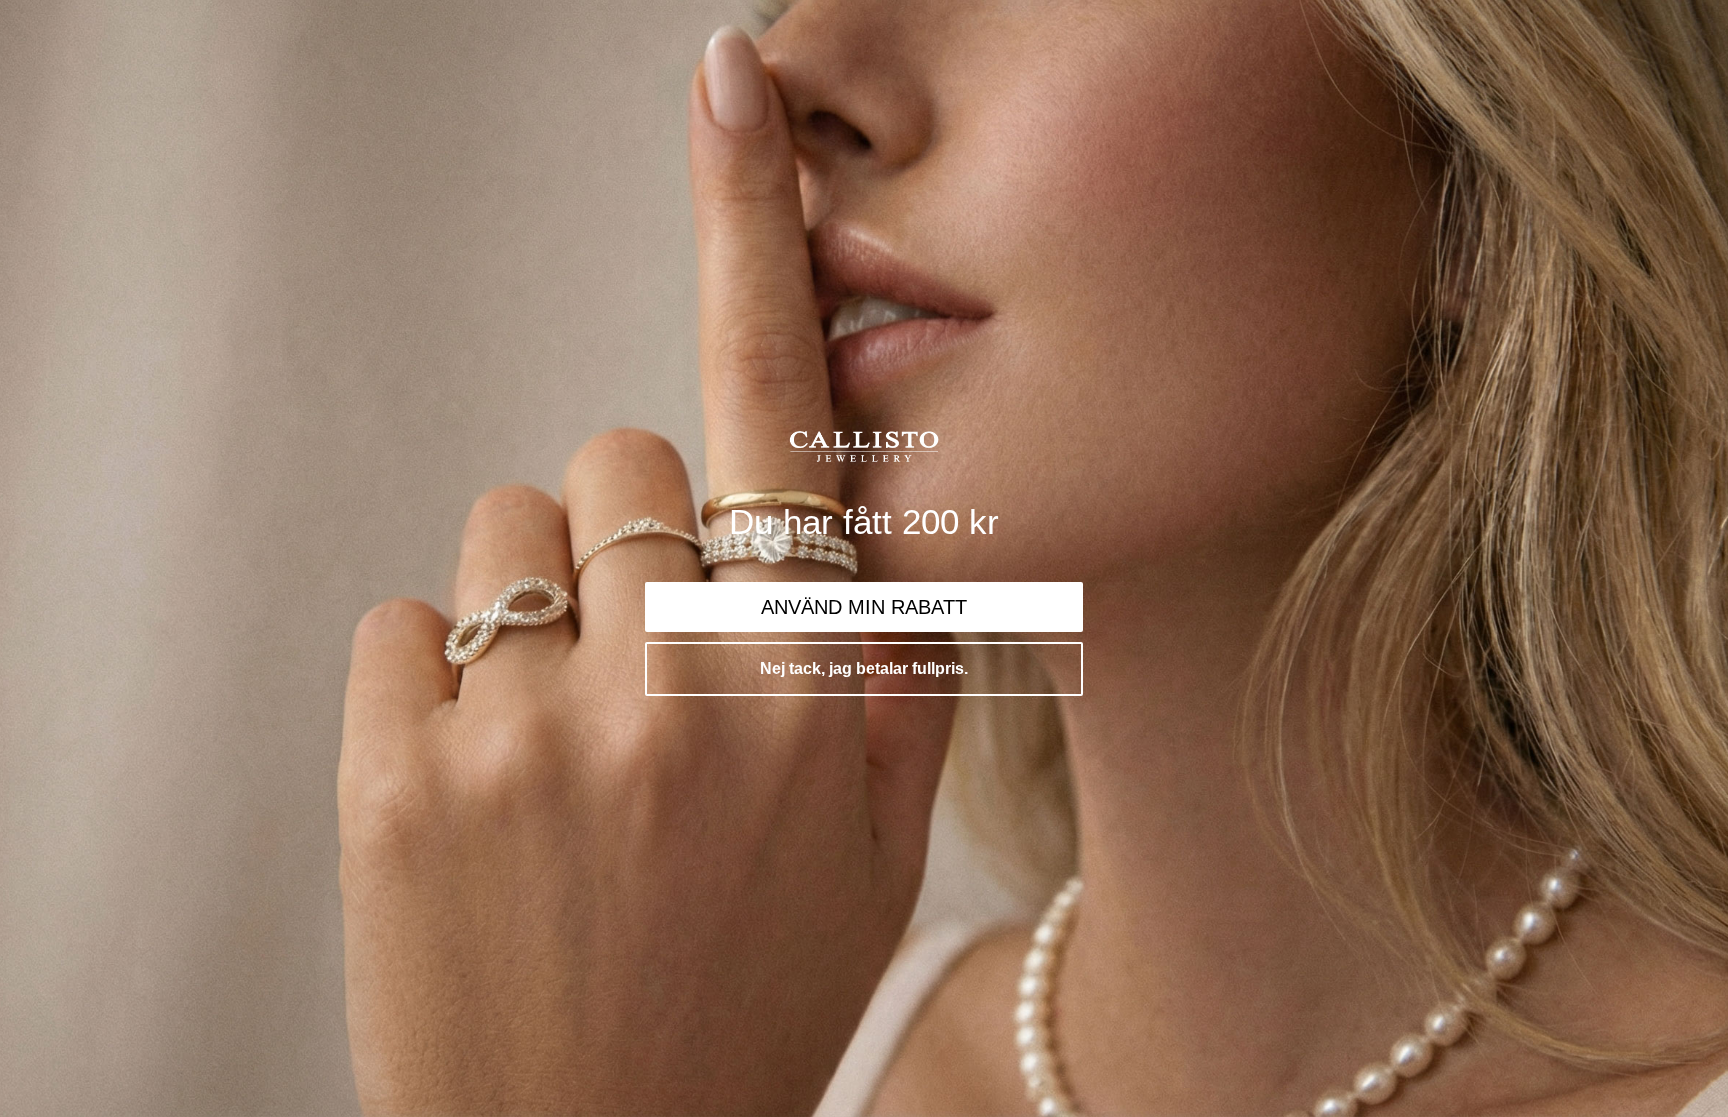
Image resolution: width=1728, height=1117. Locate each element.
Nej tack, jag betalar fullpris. (864, 668)
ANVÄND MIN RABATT (864, 607)
